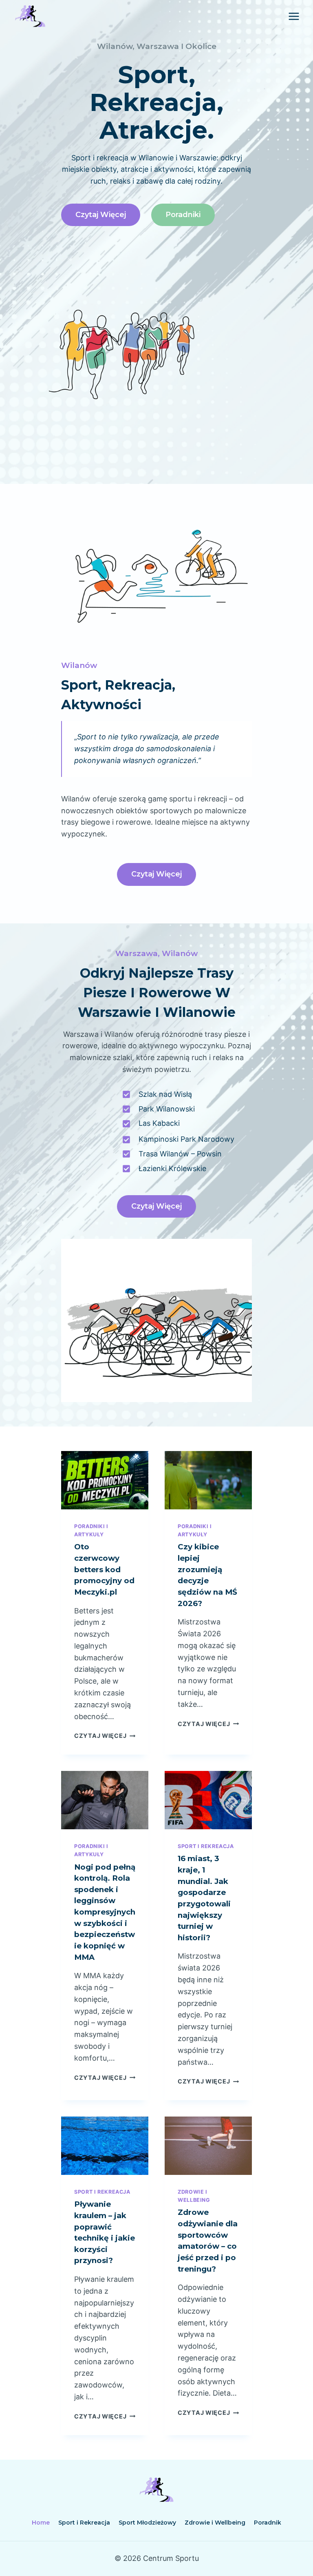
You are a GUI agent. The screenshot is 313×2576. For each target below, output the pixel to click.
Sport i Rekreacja (206, 1846)
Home (41, 2523)
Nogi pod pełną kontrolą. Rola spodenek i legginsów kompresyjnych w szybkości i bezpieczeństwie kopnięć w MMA (105, 1912)
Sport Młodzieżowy (147, 2523)
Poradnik (268, 2523)
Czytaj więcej (105, 1736)
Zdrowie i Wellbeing (215, 2523)
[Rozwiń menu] (294, 16)
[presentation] (105, 1480)
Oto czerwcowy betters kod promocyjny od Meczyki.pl (104, 1569)
